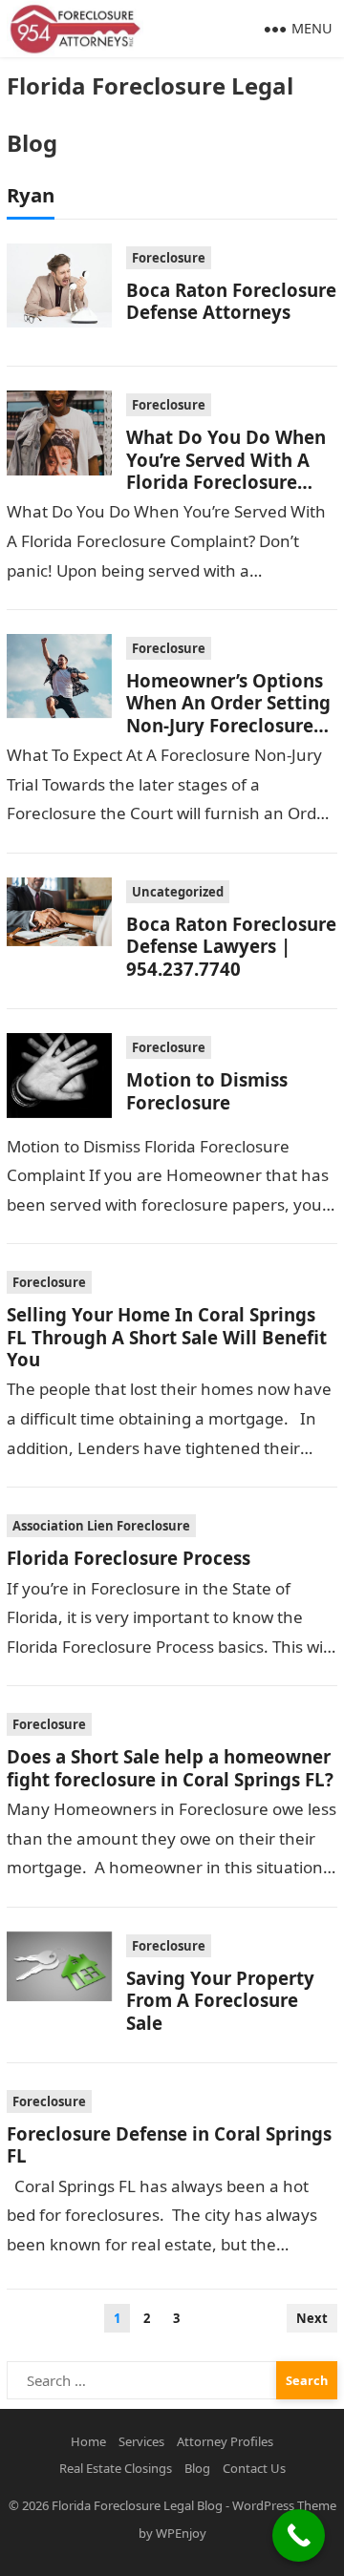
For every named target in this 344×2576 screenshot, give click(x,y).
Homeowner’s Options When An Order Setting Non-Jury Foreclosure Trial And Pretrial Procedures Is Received (229, 725)
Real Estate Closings (116, 2468)
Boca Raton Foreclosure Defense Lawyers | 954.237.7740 (231, 946)
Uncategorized (178, 892)
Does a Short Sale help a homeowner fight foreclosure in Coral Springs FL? (170, 1767)
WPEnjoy (181, 2533)
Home (88, 2441)
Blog (197, 2468)
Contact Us (254, 2468)
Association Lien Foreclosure (101, 1526)
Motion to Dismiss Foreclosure (207, 1090)
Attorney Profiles (225, 2441)
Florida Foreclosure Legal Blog (150, 114)
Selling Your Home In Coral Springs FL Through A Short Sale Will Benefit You (167, 1337)
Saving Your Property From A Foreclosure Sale (220, 2000)
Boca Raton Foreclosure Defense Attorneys (231, 301)
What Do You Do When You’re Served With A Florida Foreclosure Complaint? (226, 470)
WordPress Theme (284, 2505)
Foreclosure (169, 258)
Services (141, 2441)
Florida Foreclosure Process (129, 1558)
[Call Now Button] (299, 2535)
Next (312, 2318)
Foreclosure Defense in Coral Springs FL (169, 2144)
